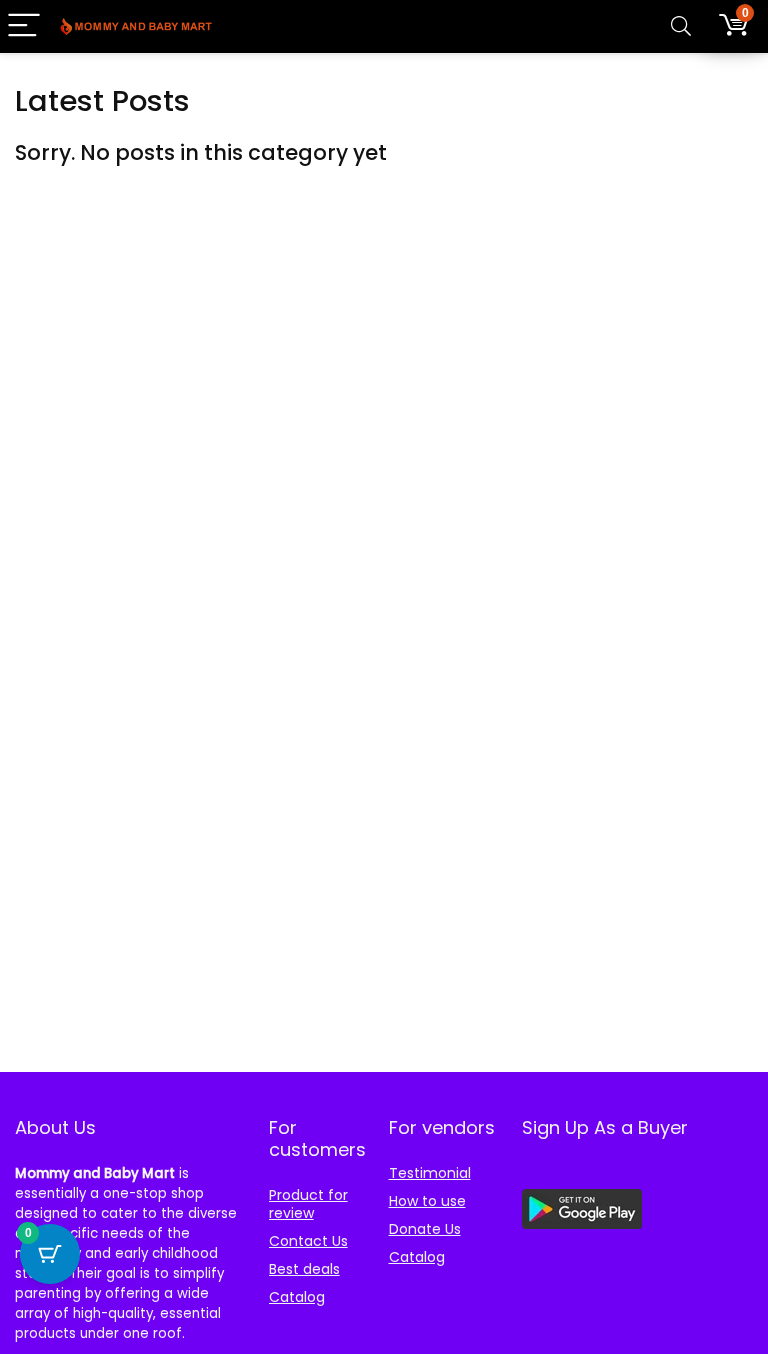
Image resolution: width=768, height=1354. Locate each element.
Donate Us (425, 1229)
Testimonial (430, 1173)
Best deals (304, 1269)
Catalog (297, 1297)
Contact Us (308, 1241)
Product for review (308, 1204)
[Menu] (24, 26)
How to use (427, 1201)
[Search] (681, 26)
